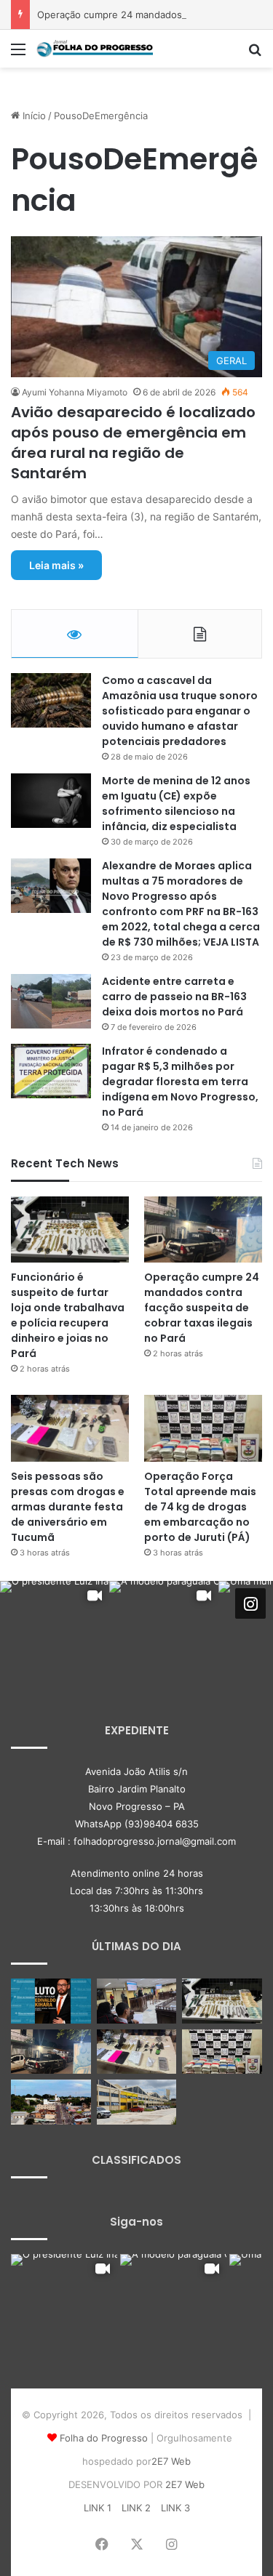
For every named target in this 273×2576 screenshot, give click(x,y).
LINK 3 (175, 2508)
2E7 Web (171, 2461)
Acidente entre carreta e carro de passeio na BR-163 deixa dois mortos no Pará (174, 997)
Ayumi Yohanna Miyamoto (75, 392)
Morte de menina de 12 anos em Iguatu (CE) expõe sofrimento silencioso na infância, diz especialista (176, 804)
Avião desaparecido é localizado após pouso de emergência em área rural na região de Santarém (133, 443)
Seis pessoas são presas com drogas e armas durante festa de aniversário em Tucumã (68, 1507)
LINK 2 (136, 2508)
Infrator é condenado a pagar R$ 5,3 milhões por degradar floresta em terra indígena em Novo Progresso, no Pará (180, 1082)
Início (33, 116)
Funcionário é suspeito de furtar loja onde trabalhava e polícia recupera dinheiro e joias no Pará (68, 1315)
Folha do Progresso (104, 2438)
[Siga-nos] (250, 1603)
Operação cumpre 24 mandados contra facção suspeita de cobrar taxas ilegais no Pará (202, 1308)
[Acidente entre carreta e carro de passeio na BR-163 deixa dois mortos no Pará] (51, 1001)
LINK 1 (98, 2508)
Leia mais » (56, 565)
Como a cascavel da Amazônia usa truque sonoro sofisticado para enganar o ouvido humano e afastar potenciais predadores (180, 711)
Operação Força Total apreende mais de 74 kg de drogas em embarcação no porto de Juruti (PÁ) (200, 1507)
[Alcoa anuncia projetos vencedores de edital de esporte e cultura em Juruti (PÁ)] (51, 2102)
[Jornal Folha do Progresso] (95, 49)
